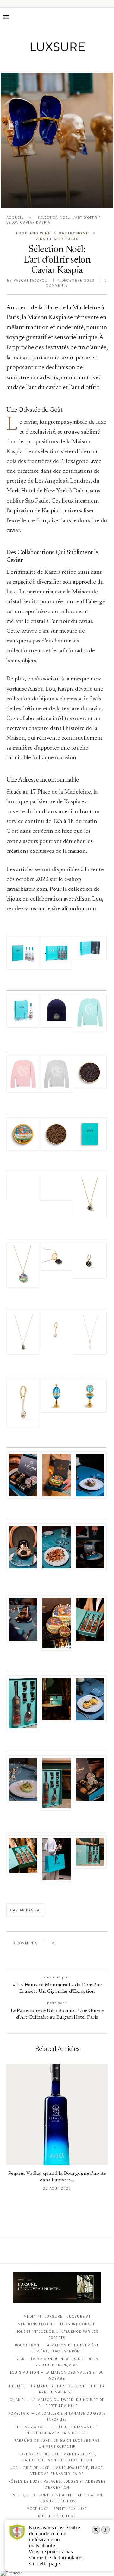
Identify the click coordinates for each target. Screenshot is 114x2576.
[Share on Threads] (96, 1943)
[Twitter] (44, 62)
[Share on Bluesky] (102, 1943)
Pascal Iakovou (31, 280)
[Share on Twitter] (72, 1943)
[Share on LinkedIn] (84, 1943)
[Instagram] (53, 62)
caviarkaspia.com (27, 889)
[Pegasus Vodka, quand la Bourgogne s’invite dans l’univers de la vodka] (57, 2114)
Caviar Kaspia (25, 1910)
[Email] (79, 62)
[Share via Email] (56, 1957)
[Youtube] (70, 62)
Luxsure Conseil (78, 2324)
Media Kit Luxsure (43, 2317)
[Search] (108, 17)
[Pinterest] (62, 62)
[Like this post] (58, 1943)
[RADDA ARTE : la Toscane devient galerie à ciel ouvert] (57, 140)
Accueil (15, 218)
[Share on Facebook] (65, 1943)
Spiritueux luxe (70, 2509)
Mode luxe (38, 2509)
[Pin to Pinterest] (78, 1943)
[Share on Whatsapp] (90, 1943)
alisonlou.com (79, 909)
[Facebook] (35, 62)
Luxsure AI (79, 2317)
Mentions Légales (37, 2324)
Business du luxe (57, 2516)
